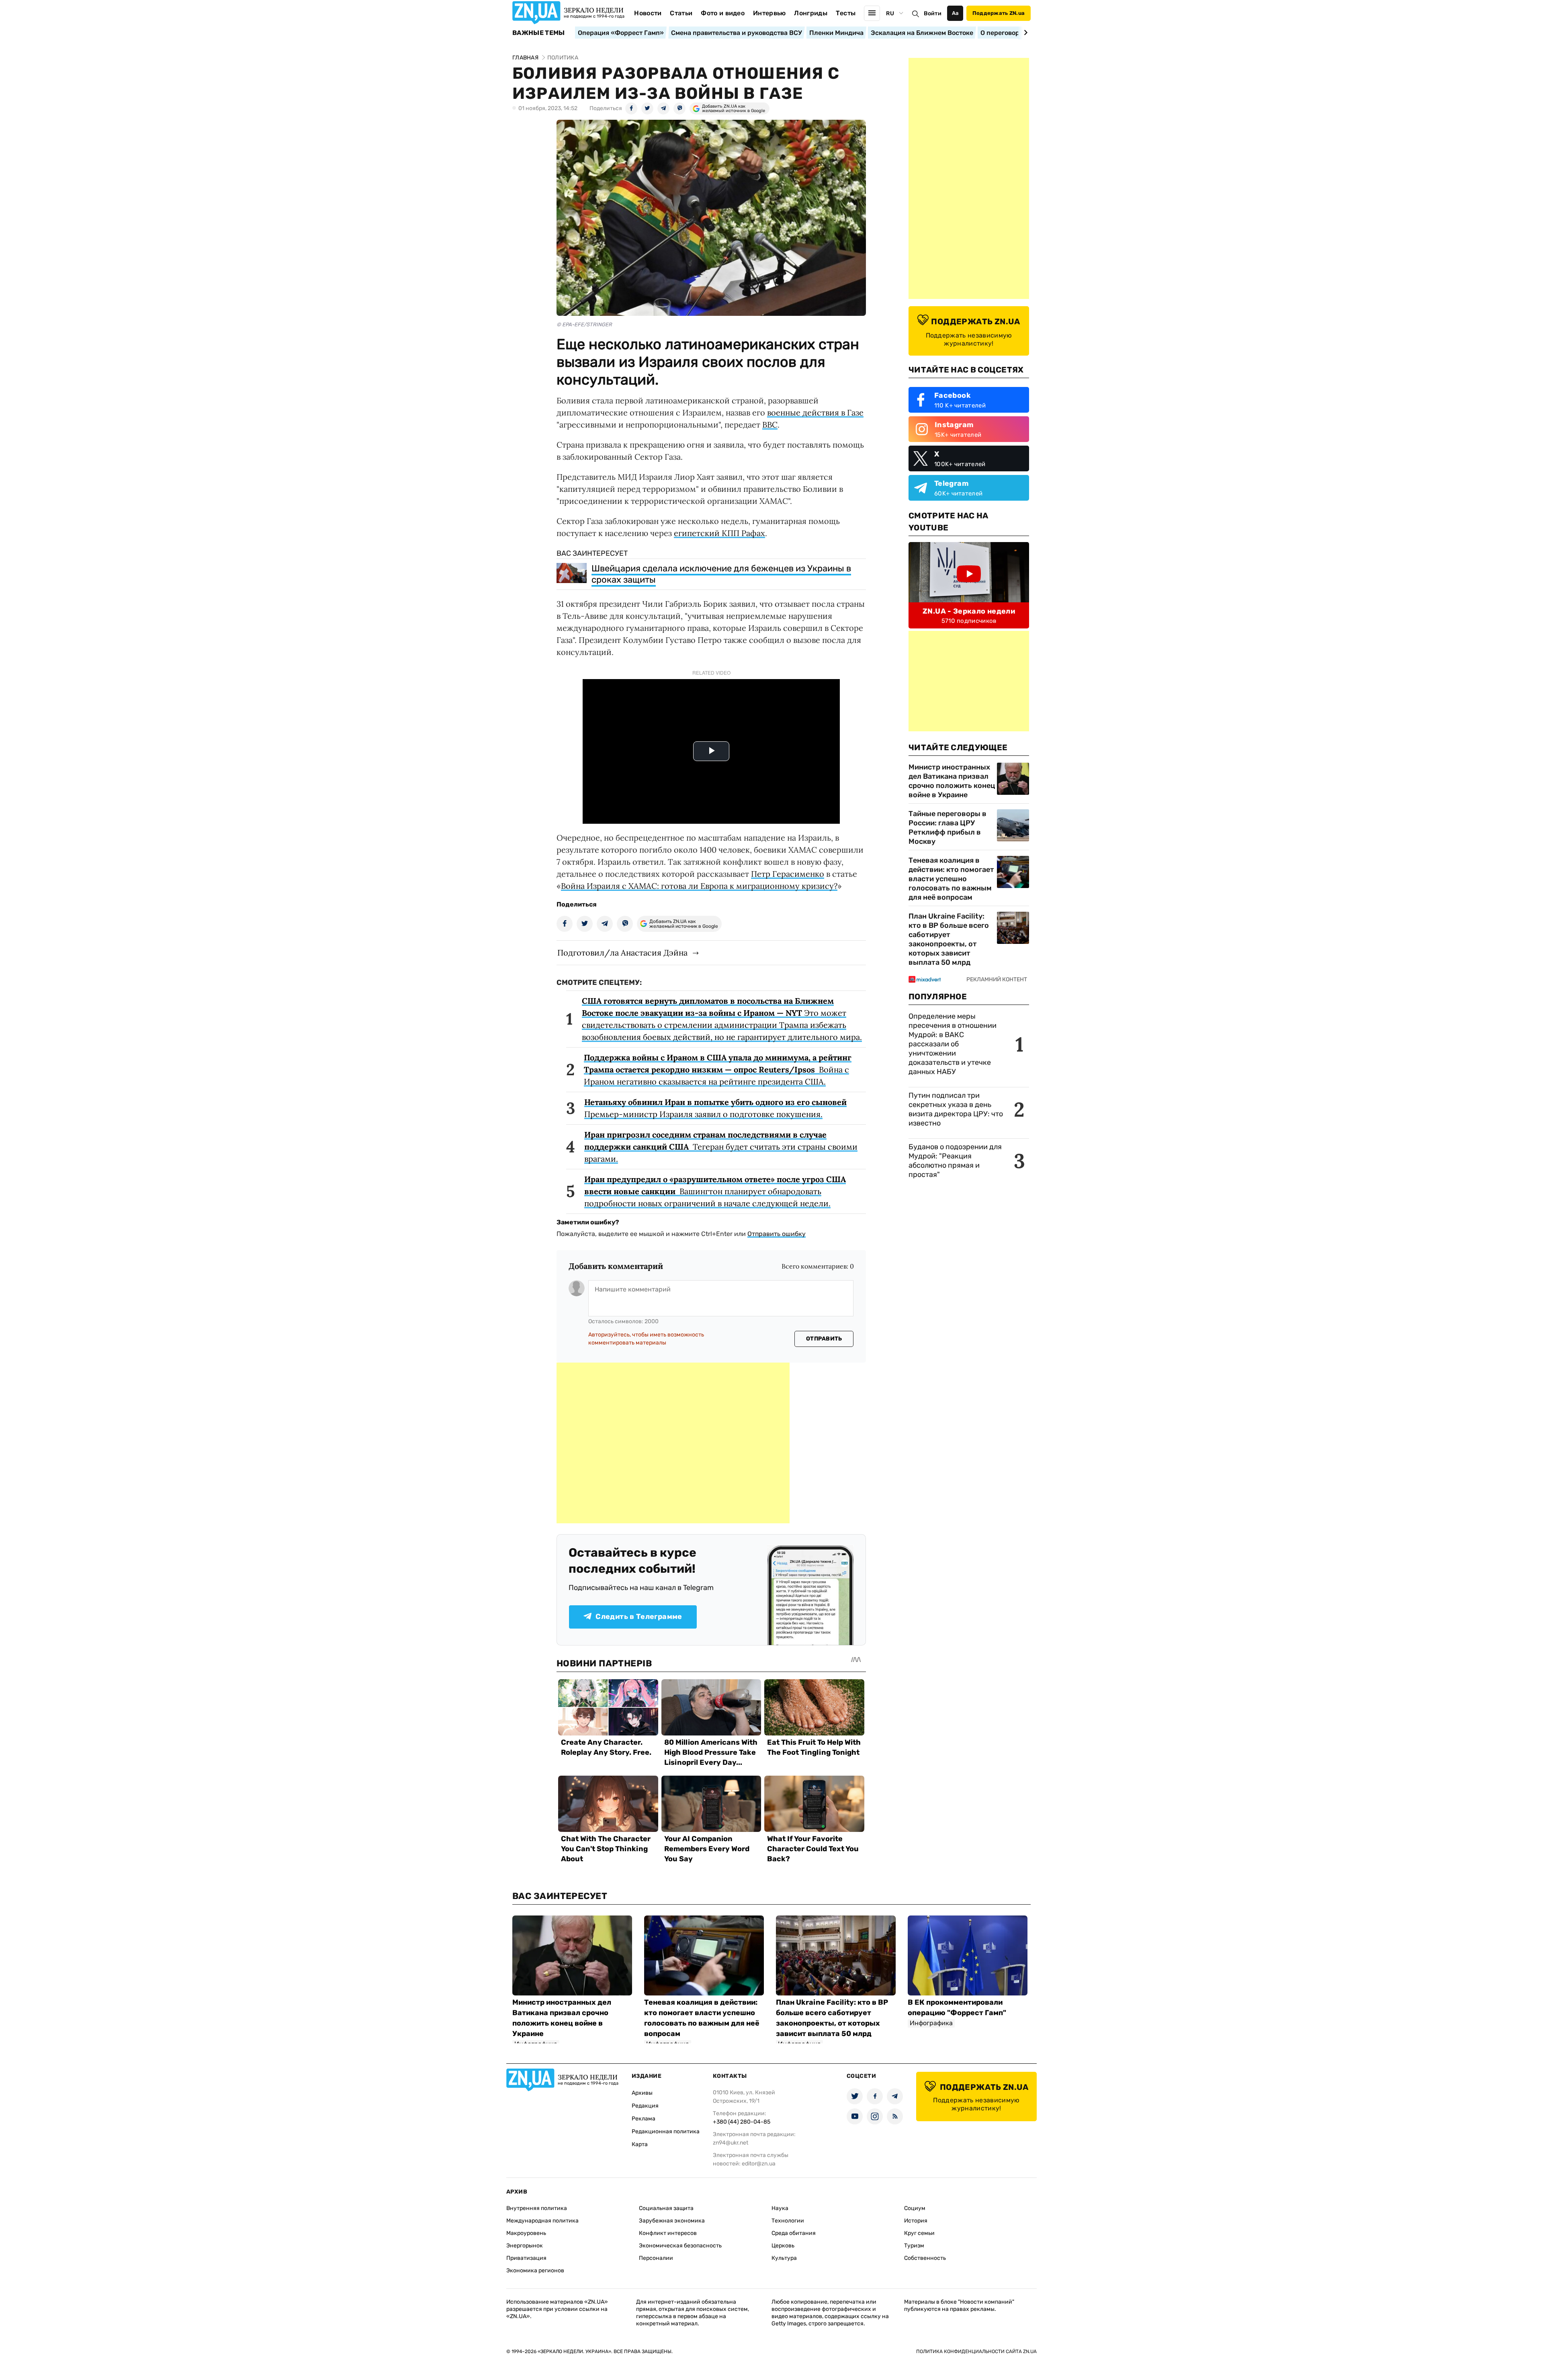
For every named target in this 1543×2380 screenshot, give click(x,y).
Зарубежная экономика (672, 2221)
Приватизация (526, 2258)
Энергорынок (525, 2246)
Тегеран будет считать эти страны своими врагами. (721, 1147)
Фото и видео (723, 13)
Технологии (788, 2221)
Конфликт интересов (668, 2233)
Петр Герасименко (788, 874)
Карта (640, 2144)
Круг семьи (919, 2233)
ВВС (770, 425)
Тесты (846, 13)
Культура (784, 2258)
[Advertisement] (673, 1443)
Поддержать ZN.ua (999, 13)
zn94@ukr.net (731, 2143)
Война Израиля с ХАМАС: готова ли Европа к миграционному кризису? (699, 886)
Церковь (783, 2246)
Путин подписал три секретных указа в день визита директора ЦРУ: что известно (956, 1109)
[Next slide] (1024, 33)
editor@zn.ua (759, 2164)
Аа (955, 13)
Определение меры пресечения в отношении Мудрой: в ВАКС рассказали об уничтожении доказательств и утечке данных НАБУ (953, 1044)
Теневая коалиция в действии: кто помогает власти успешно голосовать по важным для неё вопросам (951, 879)
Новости (648, 13)
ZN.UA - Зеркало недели (969, 611)
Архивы (642, 2093)
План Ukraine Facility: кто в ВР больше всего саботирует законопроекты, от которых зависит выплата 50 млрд (949, 939)
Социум (915, 2208)
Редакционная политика (666, 2131)
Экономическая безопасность (680, 2246)
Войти (933, 13)
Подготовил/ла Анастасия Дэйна (622, 953)
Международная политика (542, 2221)
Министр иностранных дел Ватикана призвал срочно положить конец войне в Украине (952, 781)
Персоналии (656, 2258)
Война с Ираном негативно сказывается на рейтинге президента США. (718, 1069)
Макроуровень (526, 2233)
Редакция (645, 2106)
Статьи (681, 13)
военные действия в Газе (815, 412)
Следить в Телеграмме (639, 1617)
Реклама (644, 2119)
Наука (780, 2208)
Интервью (769, 13)
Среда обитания (794, 2233)
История (916, 2221)
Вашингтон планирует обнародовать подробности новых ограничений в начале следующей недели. (715, 1191)
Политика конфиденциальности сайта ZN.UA (976, 2351)
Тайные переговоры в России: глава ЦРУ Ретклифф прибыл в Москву (947, 828)
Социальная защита (666, 2208)
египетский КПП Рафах (719, 533)
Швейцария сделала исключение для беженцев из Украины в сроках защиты (721, 574)
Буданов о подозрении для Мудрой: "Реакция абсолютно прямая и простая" (955, 1161)
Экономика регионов (535, 2271)
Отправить (824, 1339)
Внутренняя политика (537, 2208)
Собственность (925, 2258)
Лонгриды (811, 13)
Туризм (914, 2246)
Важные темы (539, 33)
